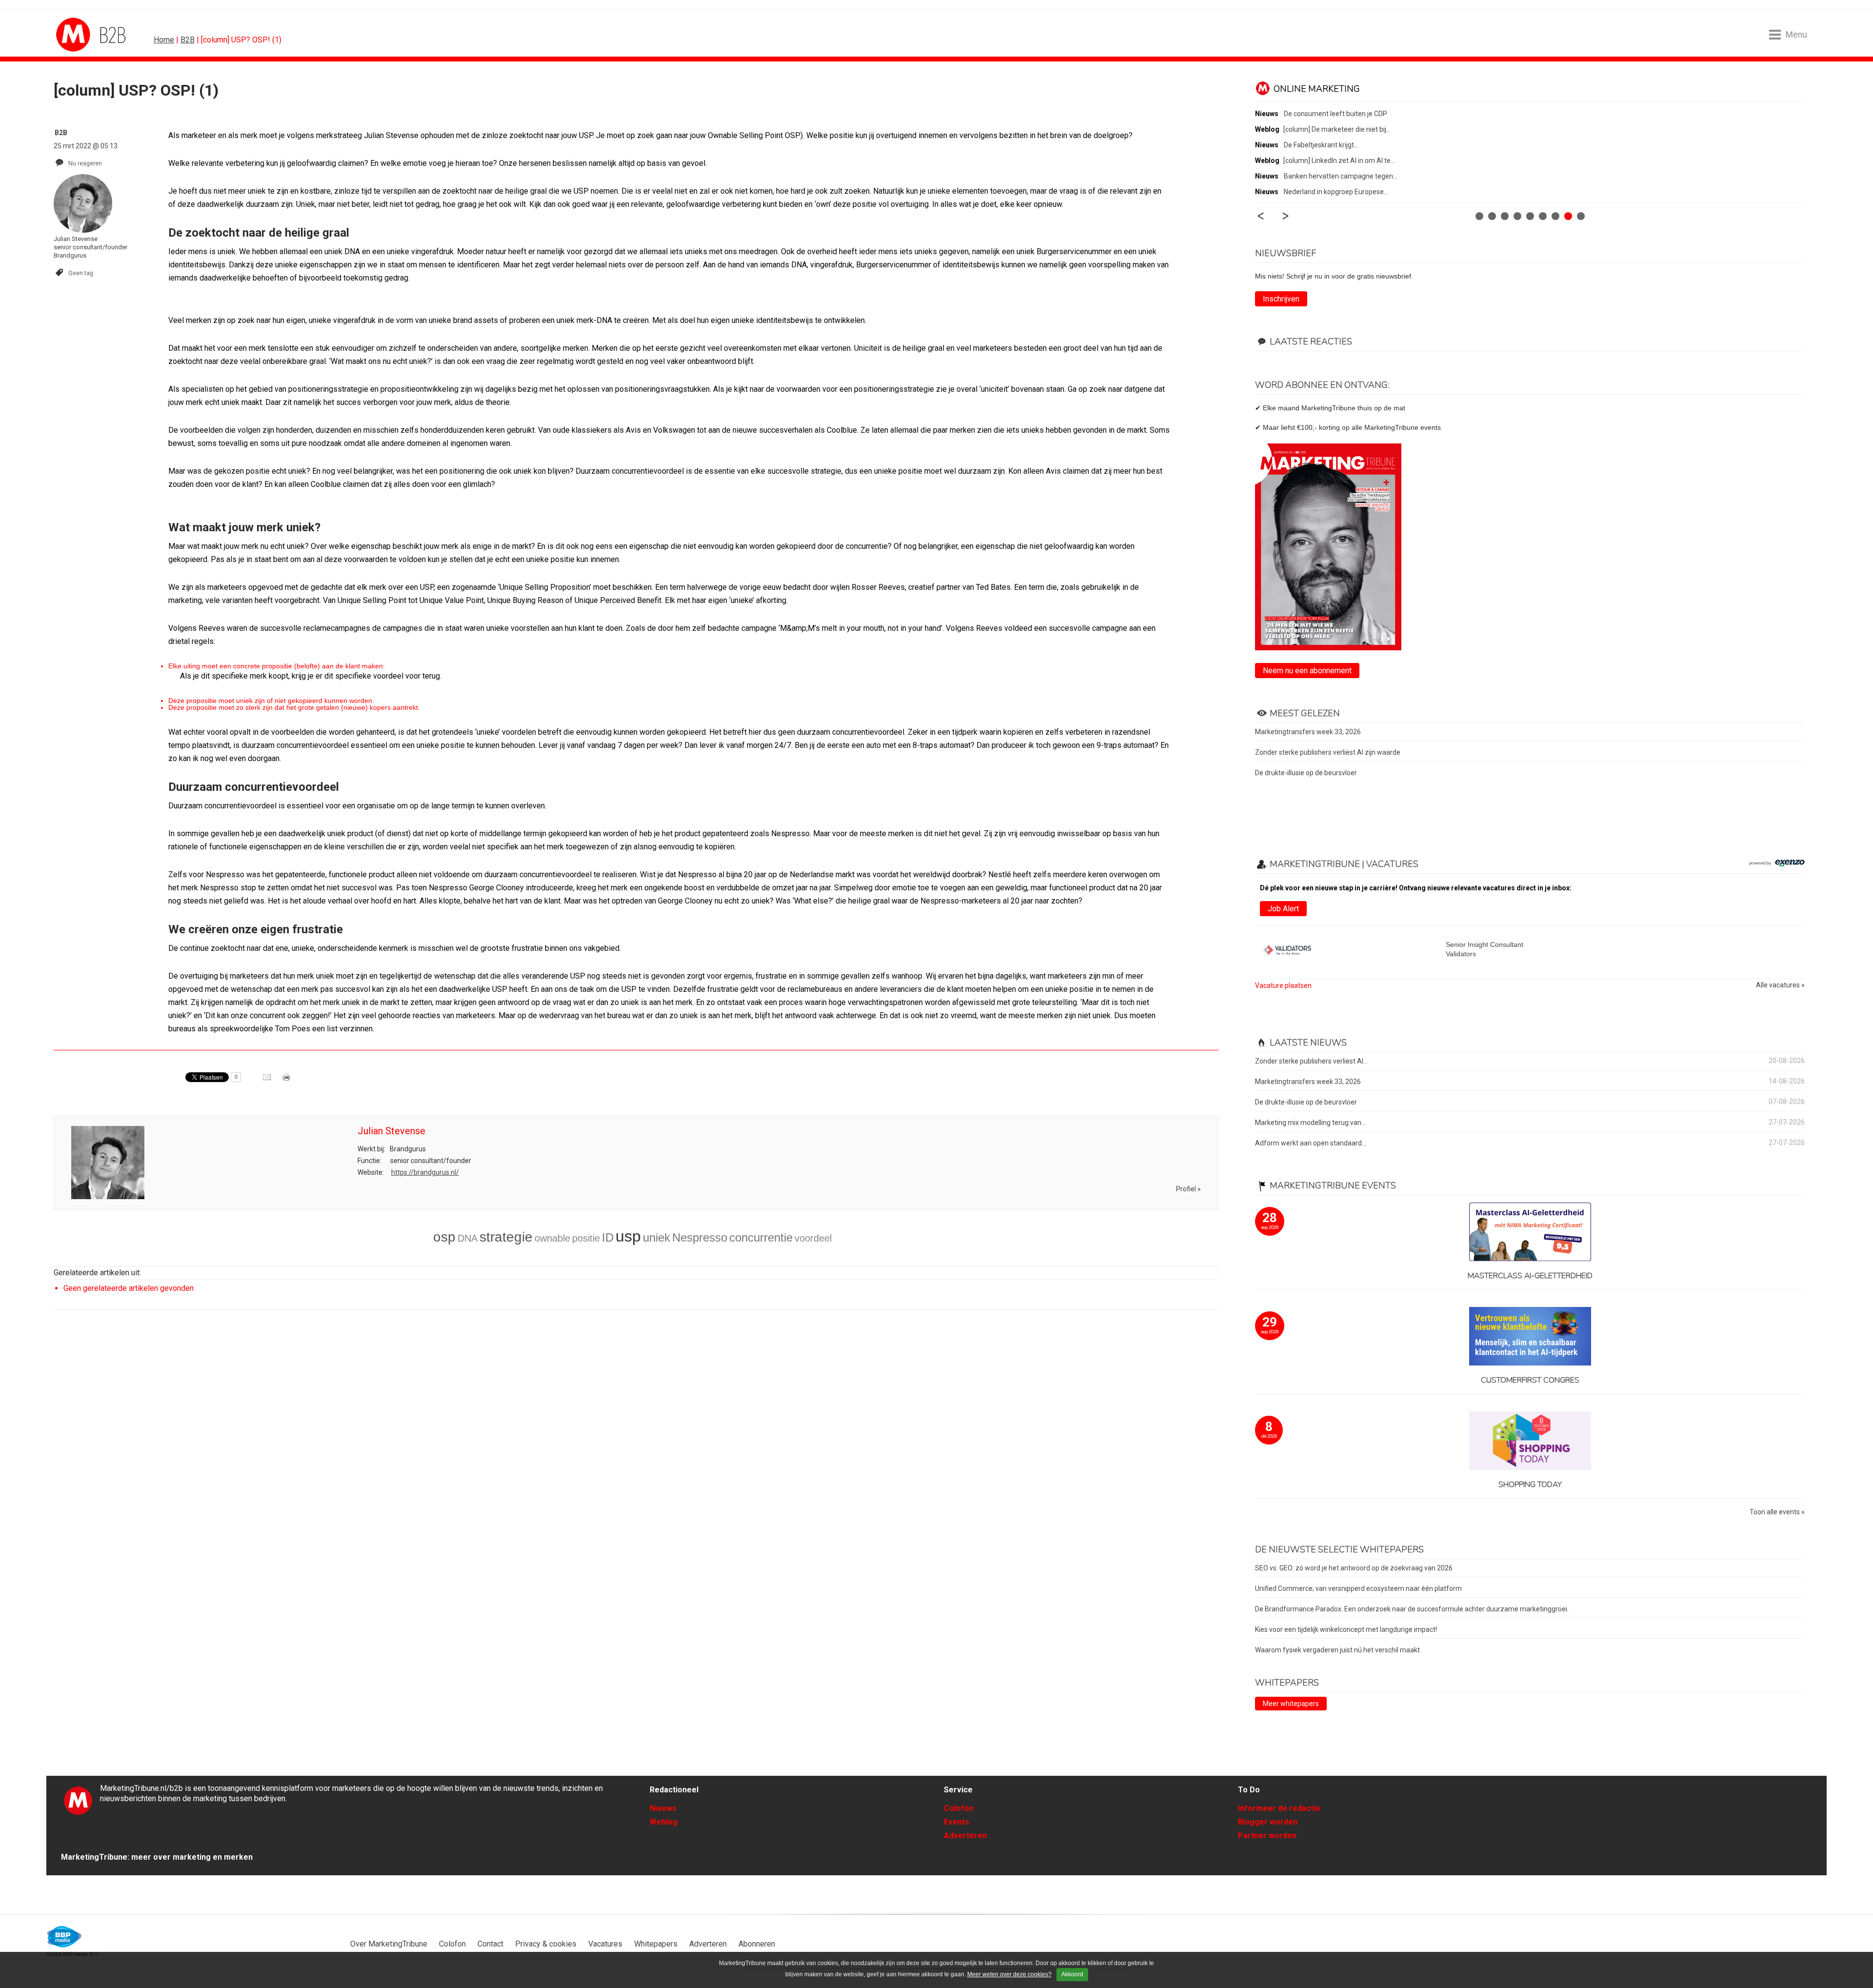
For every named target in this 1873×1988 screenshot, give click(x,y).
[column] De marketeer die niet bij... (1337, 129)
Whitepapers (656, 1944)
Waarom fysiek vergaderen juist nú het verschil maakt (1337, 1650)
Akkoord (1072, 1974)
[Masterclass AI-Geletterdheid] (1530, 1233)
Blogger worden (1268, 1822)
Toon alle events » (1777, 1512)
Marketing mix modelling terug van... (1310, 1123)
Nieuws (663, 1808)
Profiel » (1188, 1189)
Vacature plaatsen (1283, 985)
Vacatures (605, 1944)
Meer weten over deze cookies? (1009, 1974)
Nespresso (700, 1237)
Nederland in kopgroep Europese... (1336, 192)
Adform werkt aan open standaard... (1311, 1143)
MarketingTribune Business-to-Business (93, 35)
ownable (552, 1238)
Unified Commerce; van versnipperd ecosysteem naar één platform (1358, 1588)
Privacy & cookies (546, 1944)
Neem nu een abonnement (1307, 671)
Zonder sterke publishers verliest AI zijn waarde (1328, 752)
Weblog (664, 1822)
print (287, 1081)
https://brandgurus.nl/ (425, 1172)
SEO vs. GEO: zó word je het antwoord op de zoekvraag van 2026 (1354, 1568)
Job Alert (1283, 909)
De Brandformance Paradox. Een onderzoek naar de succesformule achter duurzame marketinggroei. (1412, 1609)
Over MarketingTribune (389, 1944)
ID (608, 1237)
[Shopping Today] (1530, 1441)
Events (956, 1822)
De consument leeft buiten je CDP (1335, 114)
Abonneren (757, 1944)
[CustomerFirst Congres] (1530, 1337)
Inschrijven (1281, 299)
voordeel (813, 1238)
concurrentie (761, 1237)
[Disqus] (636, 1456)
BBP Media (65, 1937)
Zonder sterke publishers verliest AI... (1311, 1061)
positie (586, 1238)
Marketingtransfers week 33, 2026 (1308, 732)
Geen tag (81, 273)
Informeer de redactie (1279, 1808)
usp (628, 1236)
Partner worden (1267, 1836)
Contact (490, 1944)
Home (164, 40)
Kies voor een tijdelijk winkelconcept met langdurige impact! (1346, 1629)
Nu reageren (85, 163)
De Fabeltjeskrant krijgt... (1321, 145)
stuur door (268, 1081)
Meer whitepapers (1291, 1704)
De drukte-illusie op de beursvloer (1306, 773)
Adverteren (965, 1836)
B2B (188, 40)
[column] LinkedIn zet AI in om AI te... (1339, 161)
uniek (657, 1237)
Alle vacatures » (1780, 985)
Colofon (959, 1808)
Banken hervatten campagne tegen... (1341, 176)
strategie (506, 1237)
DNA (468, 1238)
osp (444, 1237)
